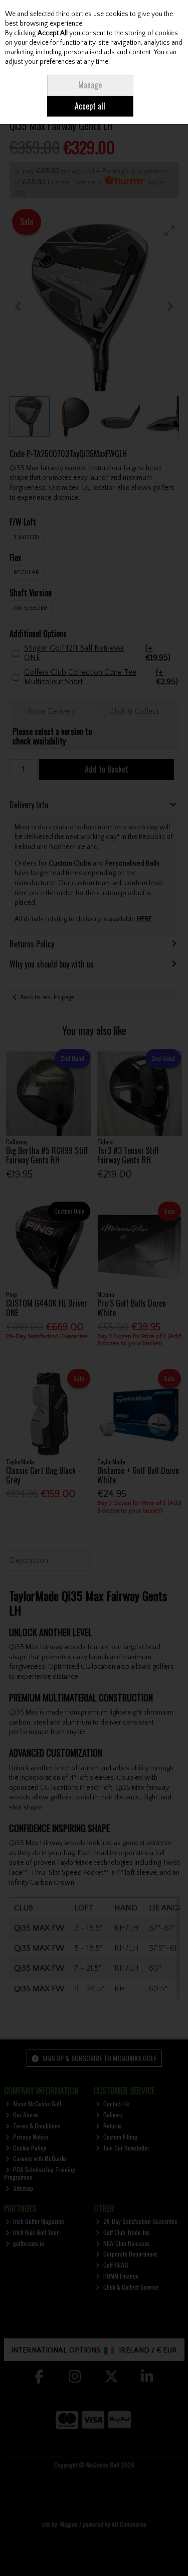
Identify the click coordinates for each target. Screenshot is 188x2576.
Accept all (90, 106)
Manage (90, 85)
